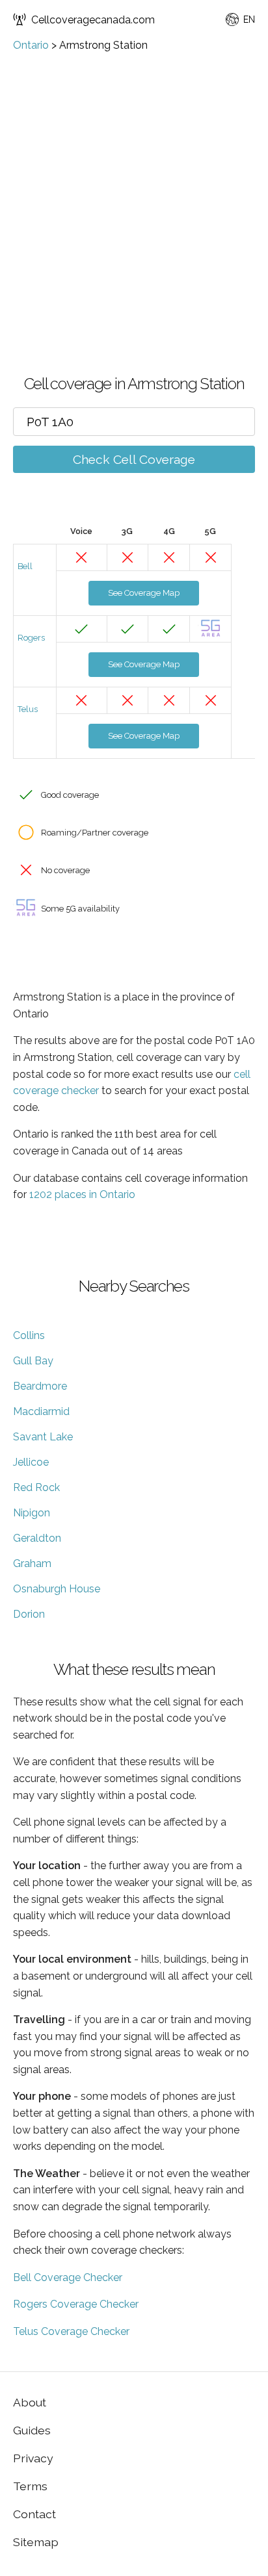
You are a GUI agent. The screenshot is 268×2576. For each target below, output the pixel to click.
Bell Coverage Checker (68, 2277)
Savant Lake (43, 1437)
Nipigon (32, 1513)
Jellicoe (31, 1462)
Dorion (29, 1614)
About (30, 2402)
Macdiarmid (41, 1411)
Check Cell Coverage (134, 459)
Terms (30, 2486)
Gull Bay (33, 1361)
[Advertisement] (134, 192)
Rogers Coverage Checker (76, 2304)
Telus (28, 709)
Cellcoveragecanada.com (93, 20)
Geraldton (37, 1538)
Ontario (31, 45)
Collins (29, 1335)
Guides (32, 2430)
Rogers (31, 638)
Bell (25, 566)
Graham (32, 1563)
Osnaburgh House (57, 1589)
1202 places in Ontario (82, 1194)
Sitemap (36, 2542)
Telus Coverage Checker (71, 2331)
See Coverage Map (144, 593)
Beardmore (40, 1386)
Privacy (33, 2458)
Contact (34, 2514)
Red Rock (36, 1487)
